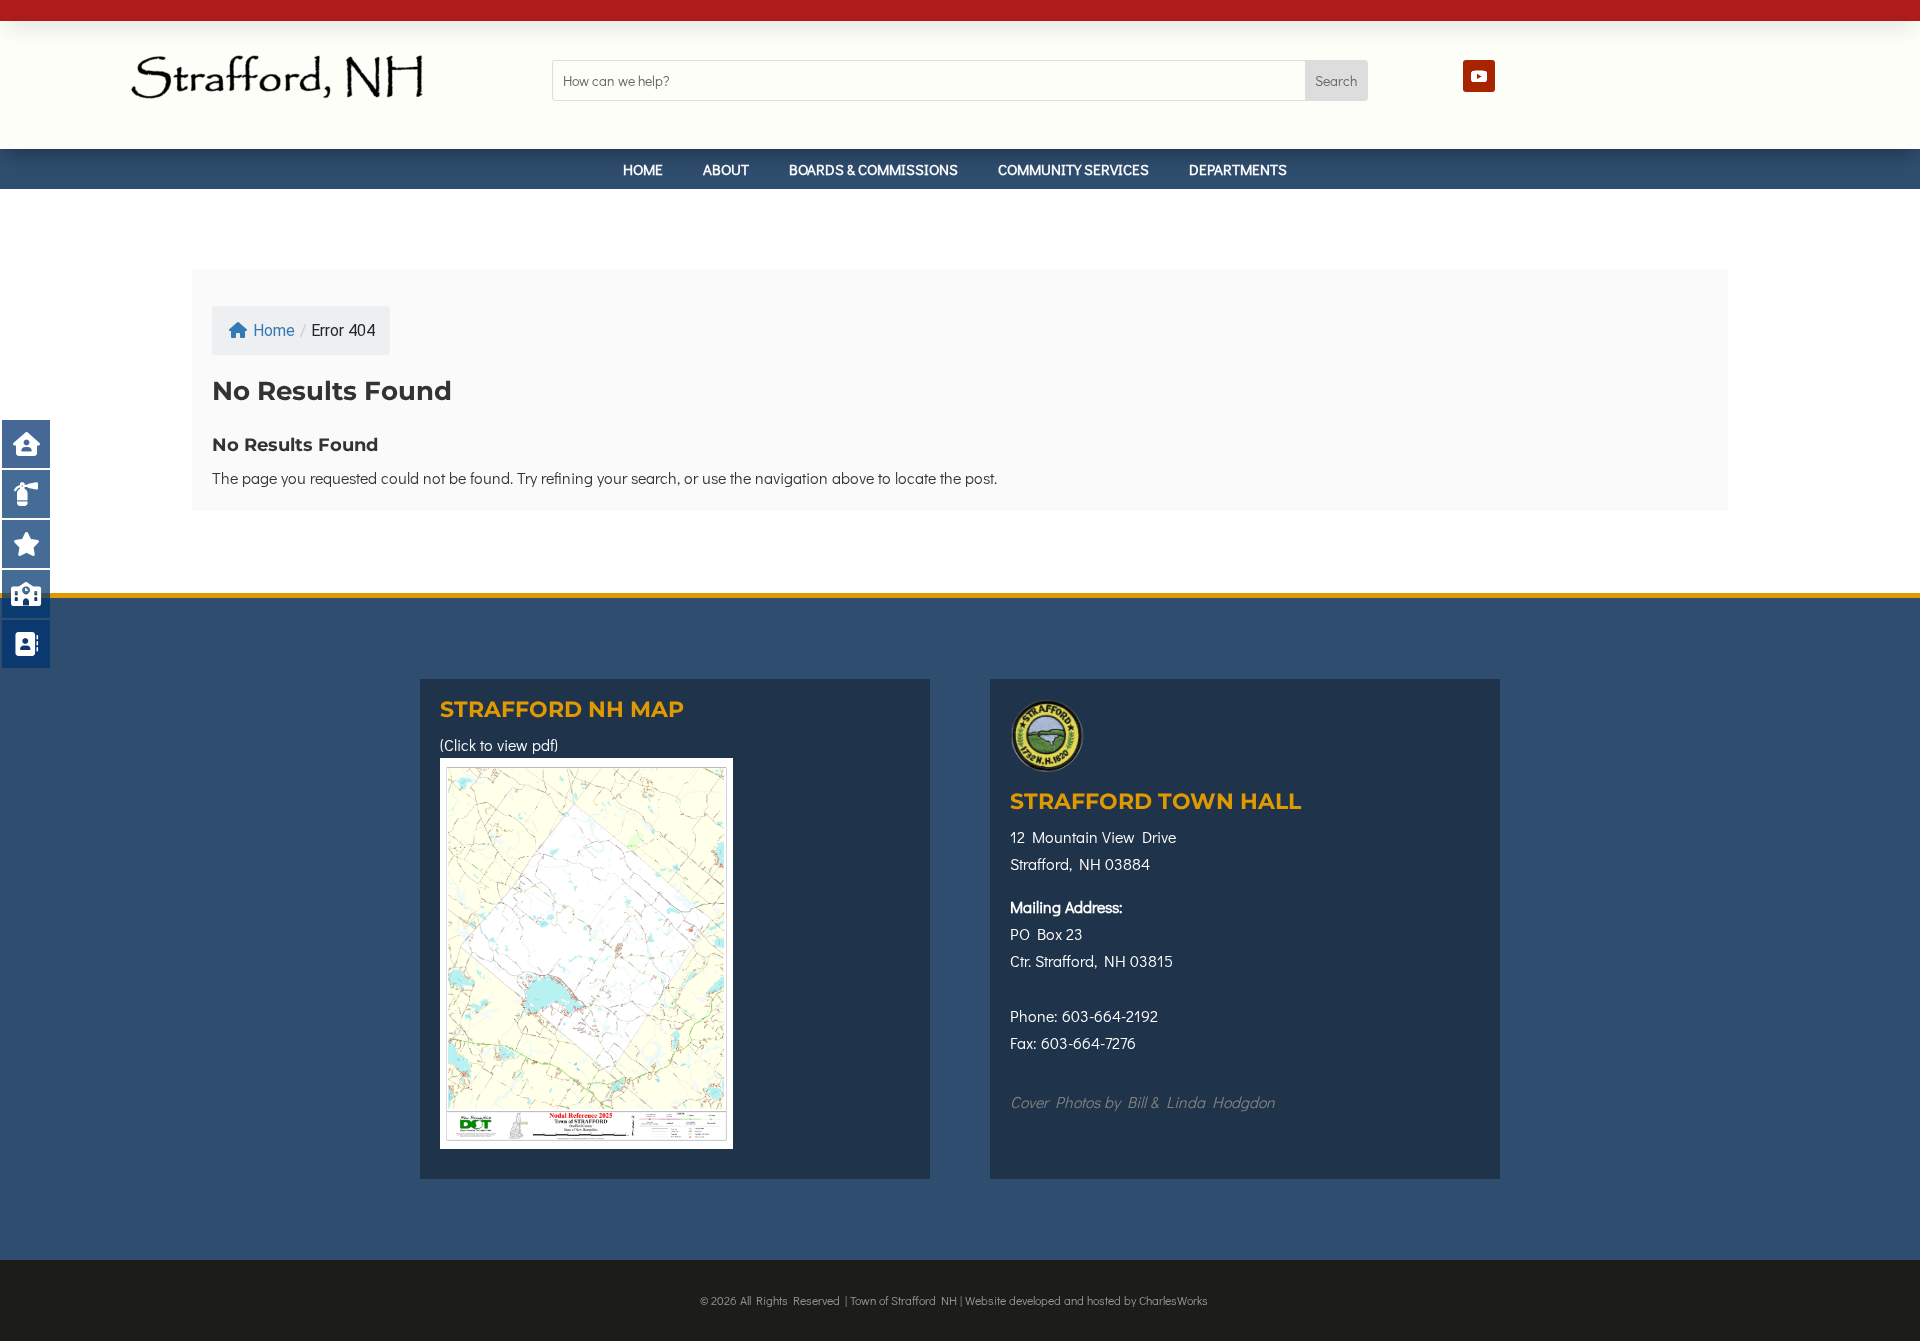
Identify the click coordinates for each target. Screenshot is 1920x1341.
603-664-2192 (1110, 1015)
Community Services (1073, 169)
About (726, 169)
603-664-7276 (1088, 1042)
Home (643, 169)
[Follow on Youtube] (1479, 76)
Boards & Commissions (873, 169)
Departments (1238, 169)
